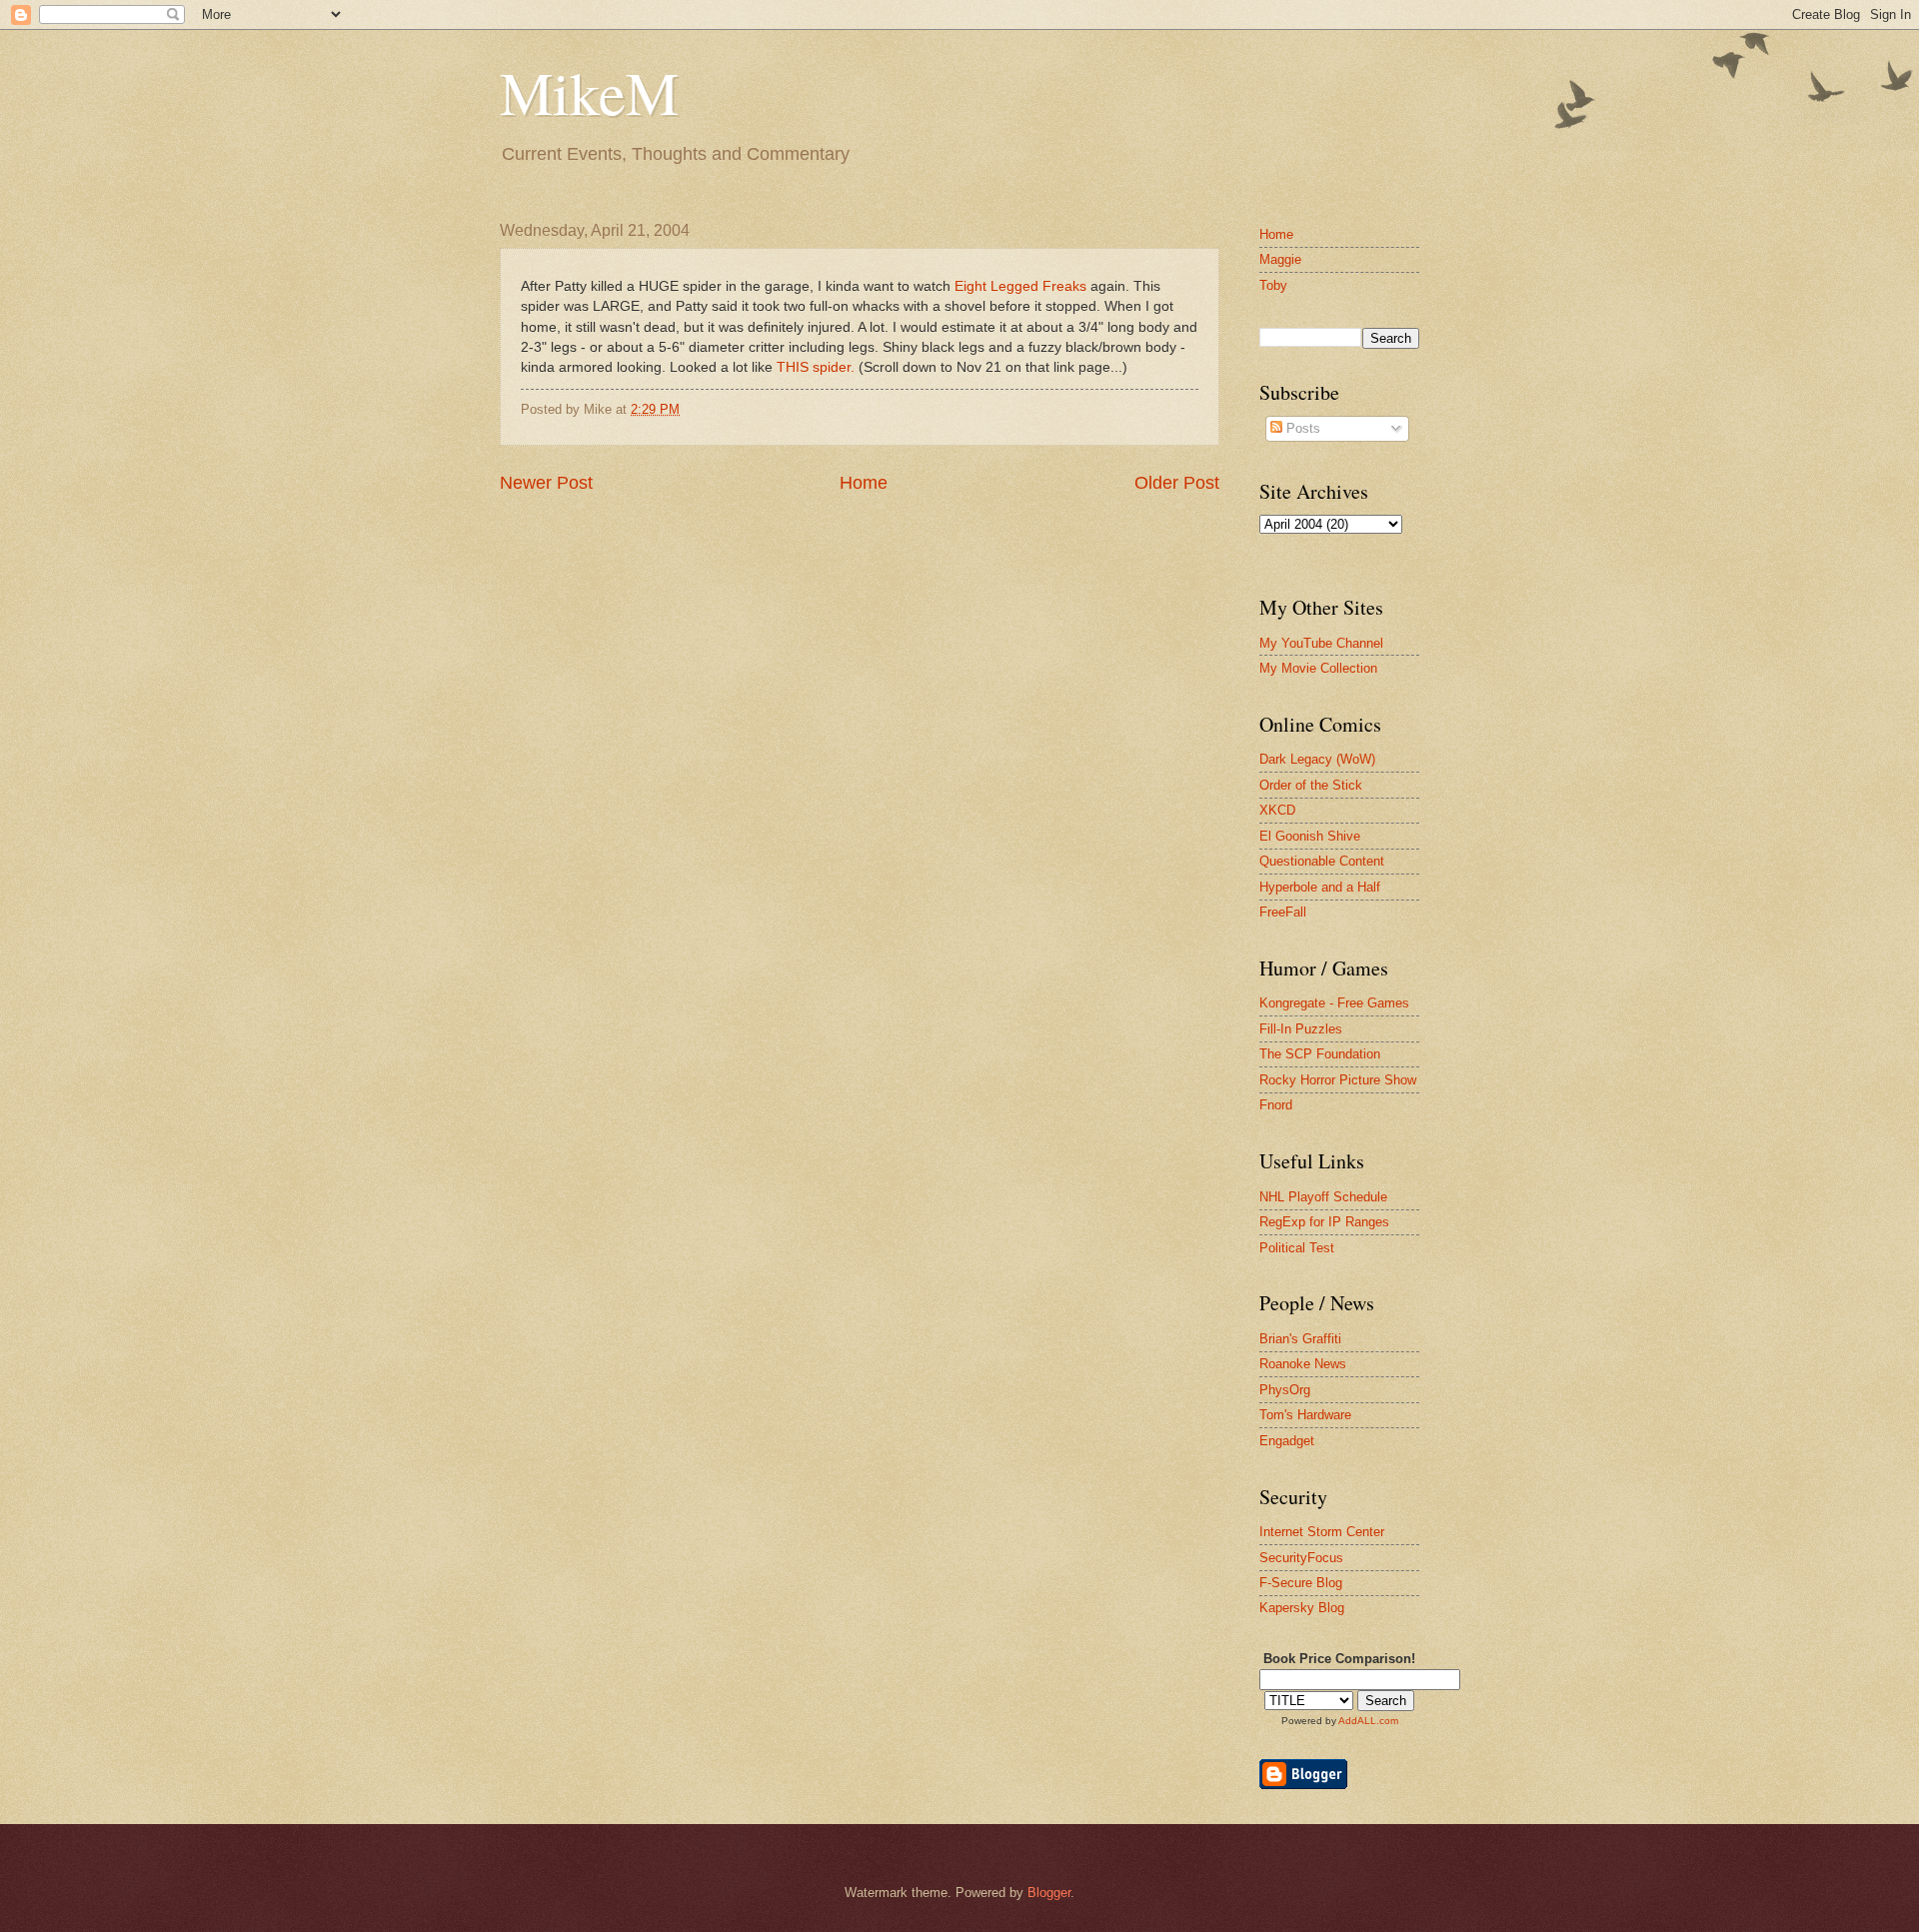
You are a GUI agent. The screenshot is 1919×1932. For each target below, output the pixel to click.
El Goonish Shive (1310, 836)
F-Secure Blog (1301, 1583)
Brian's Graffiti (1300, 1339)
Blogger (1049, 1893)
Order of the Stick (1311, 785)
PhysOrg (1285, 1390)
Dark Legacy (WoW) (1317, 759)
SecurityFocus (1301, 1558)
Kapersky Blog (1302, 1608)
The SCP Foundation (1320, 1054)
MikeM (589, 92)
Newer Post (546, 483)
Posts (1301, 428)
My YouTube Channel (1321, 643)
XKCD (1277, 810)
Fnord (1276, 1105)
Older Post (1177, 483)
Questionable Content (1322, 861)
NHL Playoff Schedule (1323, 1197)
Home (864, 483)
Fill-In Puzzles (1301, 1029)
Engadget (1287, 1441)
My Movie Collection (1318, 668)
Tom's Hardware (1305, 1415)
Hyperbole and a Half (1320, 887)
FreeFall (1283, 912)
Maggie (1280, 259)
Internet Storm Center (1322, 1532)
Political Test (1297, 1248)
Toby (1273, 285)
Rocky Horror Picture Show (1338, 1080)
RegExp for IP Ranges (1324, 1222)
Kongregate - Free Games (1334, 1003)
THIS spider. (818, 367)
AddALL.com (1368, 1721)
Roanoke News (1303, 1364)
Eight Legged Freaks (1020, 286)
